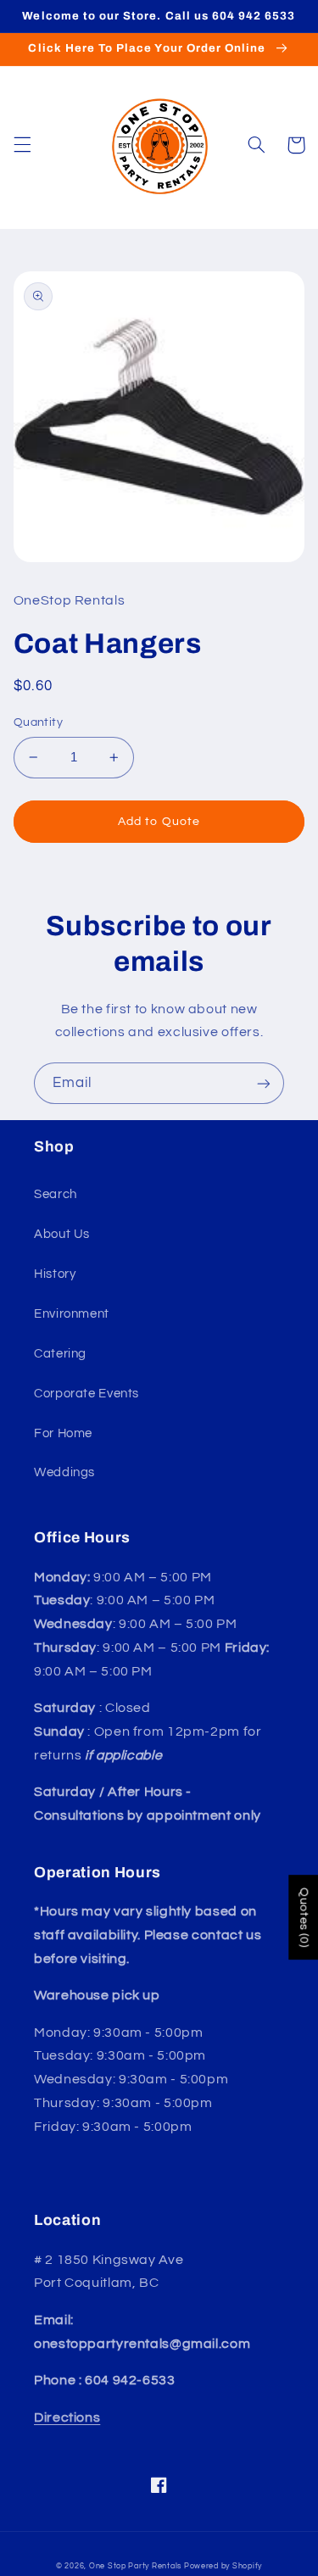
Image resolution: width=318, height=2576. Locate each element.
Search (56, 1194)
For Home (63, 1433)
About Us (62, 1234)
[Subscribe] (264, 1083)
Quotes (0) (304, 1917)
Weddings (64, 1472)
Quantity (38, 722)
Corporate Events (86, 1394)
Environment (72, 1314)
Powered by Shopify (223, 2566)
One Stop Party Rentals (135, 2566)
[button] (22, 145)
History (55, 1274)
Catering (60, 1354)
